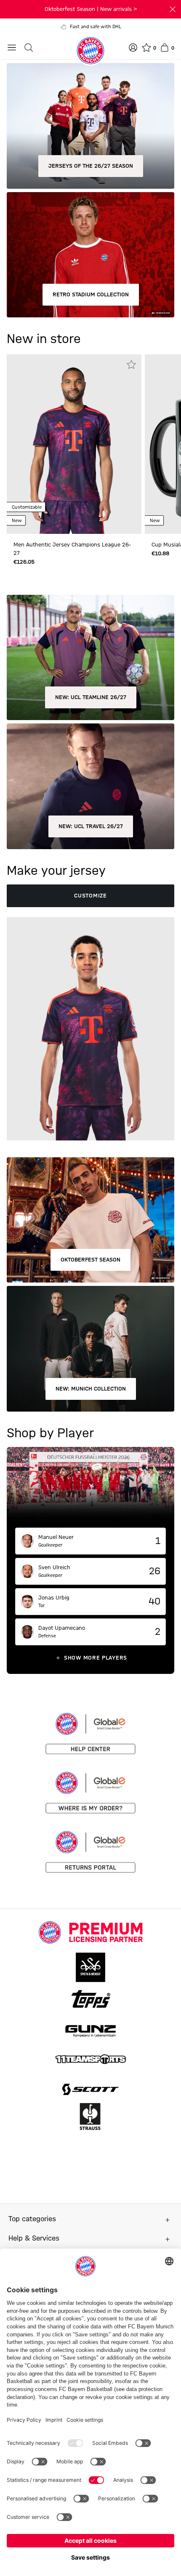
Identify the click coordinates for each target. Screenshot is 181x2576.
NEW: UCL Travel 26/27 (91, 826)
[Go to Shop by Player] (90, 1487)
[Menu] (12, 48)
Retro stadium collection (91, 295)
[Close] (173, 9)
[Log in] (133, 48)
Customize (90, 896)
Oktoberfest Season (90, 1260)
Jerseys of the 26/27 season (91, 166)
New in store (44, 339)
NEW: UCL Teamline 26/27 (91, 697)
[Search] (29, 48)
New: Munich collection (91, 1389)
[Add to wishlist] (131, 364)
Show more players (96, 1658)
